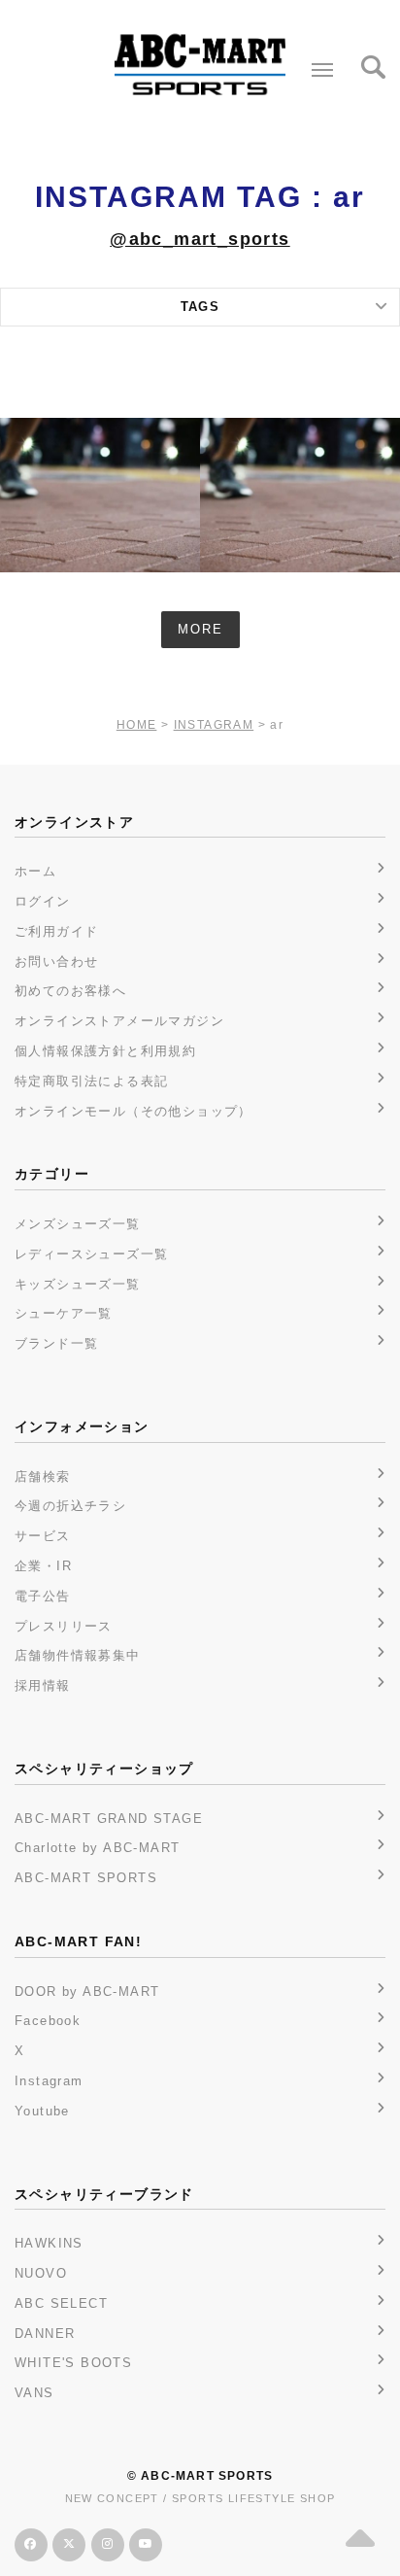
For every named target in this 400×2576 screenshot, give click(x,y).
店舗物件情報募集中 (78, 1655)
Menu (322, 70)
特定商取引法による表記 (91, 1081)
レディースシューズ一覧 (91, 1254)
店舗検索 (43, 1477)
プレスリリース (64, 1626)
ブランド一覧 (56, 1343)
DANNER (45, 2334)
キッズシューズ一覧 (78, 1284)
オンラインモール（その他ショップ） (133, 1111)
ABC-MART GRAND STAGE (109, 1819)
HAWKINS (49, 2243)
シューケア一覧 (64, 1313)
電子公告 (43, 1596)
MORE (200, 629)
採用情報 (43, 1685)
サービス (43, 1536)
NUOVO (41, 2273)
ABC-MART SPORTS (86, 1878)
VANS (34, 2393)
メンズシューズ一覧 (78, 1224)
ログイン (43, 901)
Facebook (48, 2021)
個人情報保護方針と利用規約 (105, 1051)
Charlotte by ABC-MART (97, 1848)
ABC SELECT (61, 2303)
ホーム (35, 871)
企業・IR (43, 1566)
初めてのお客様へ (70, 991)
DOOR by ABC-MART (87, 1992)
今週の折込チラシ (70, 1506)
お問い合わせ (56, 962)
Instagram (49, 2081)
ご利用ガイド (56, 931)
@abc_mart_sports (200, 239)
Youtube (42, 2111)
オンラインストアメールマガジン (119, 1021)
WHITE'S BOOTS (73, 2363)
